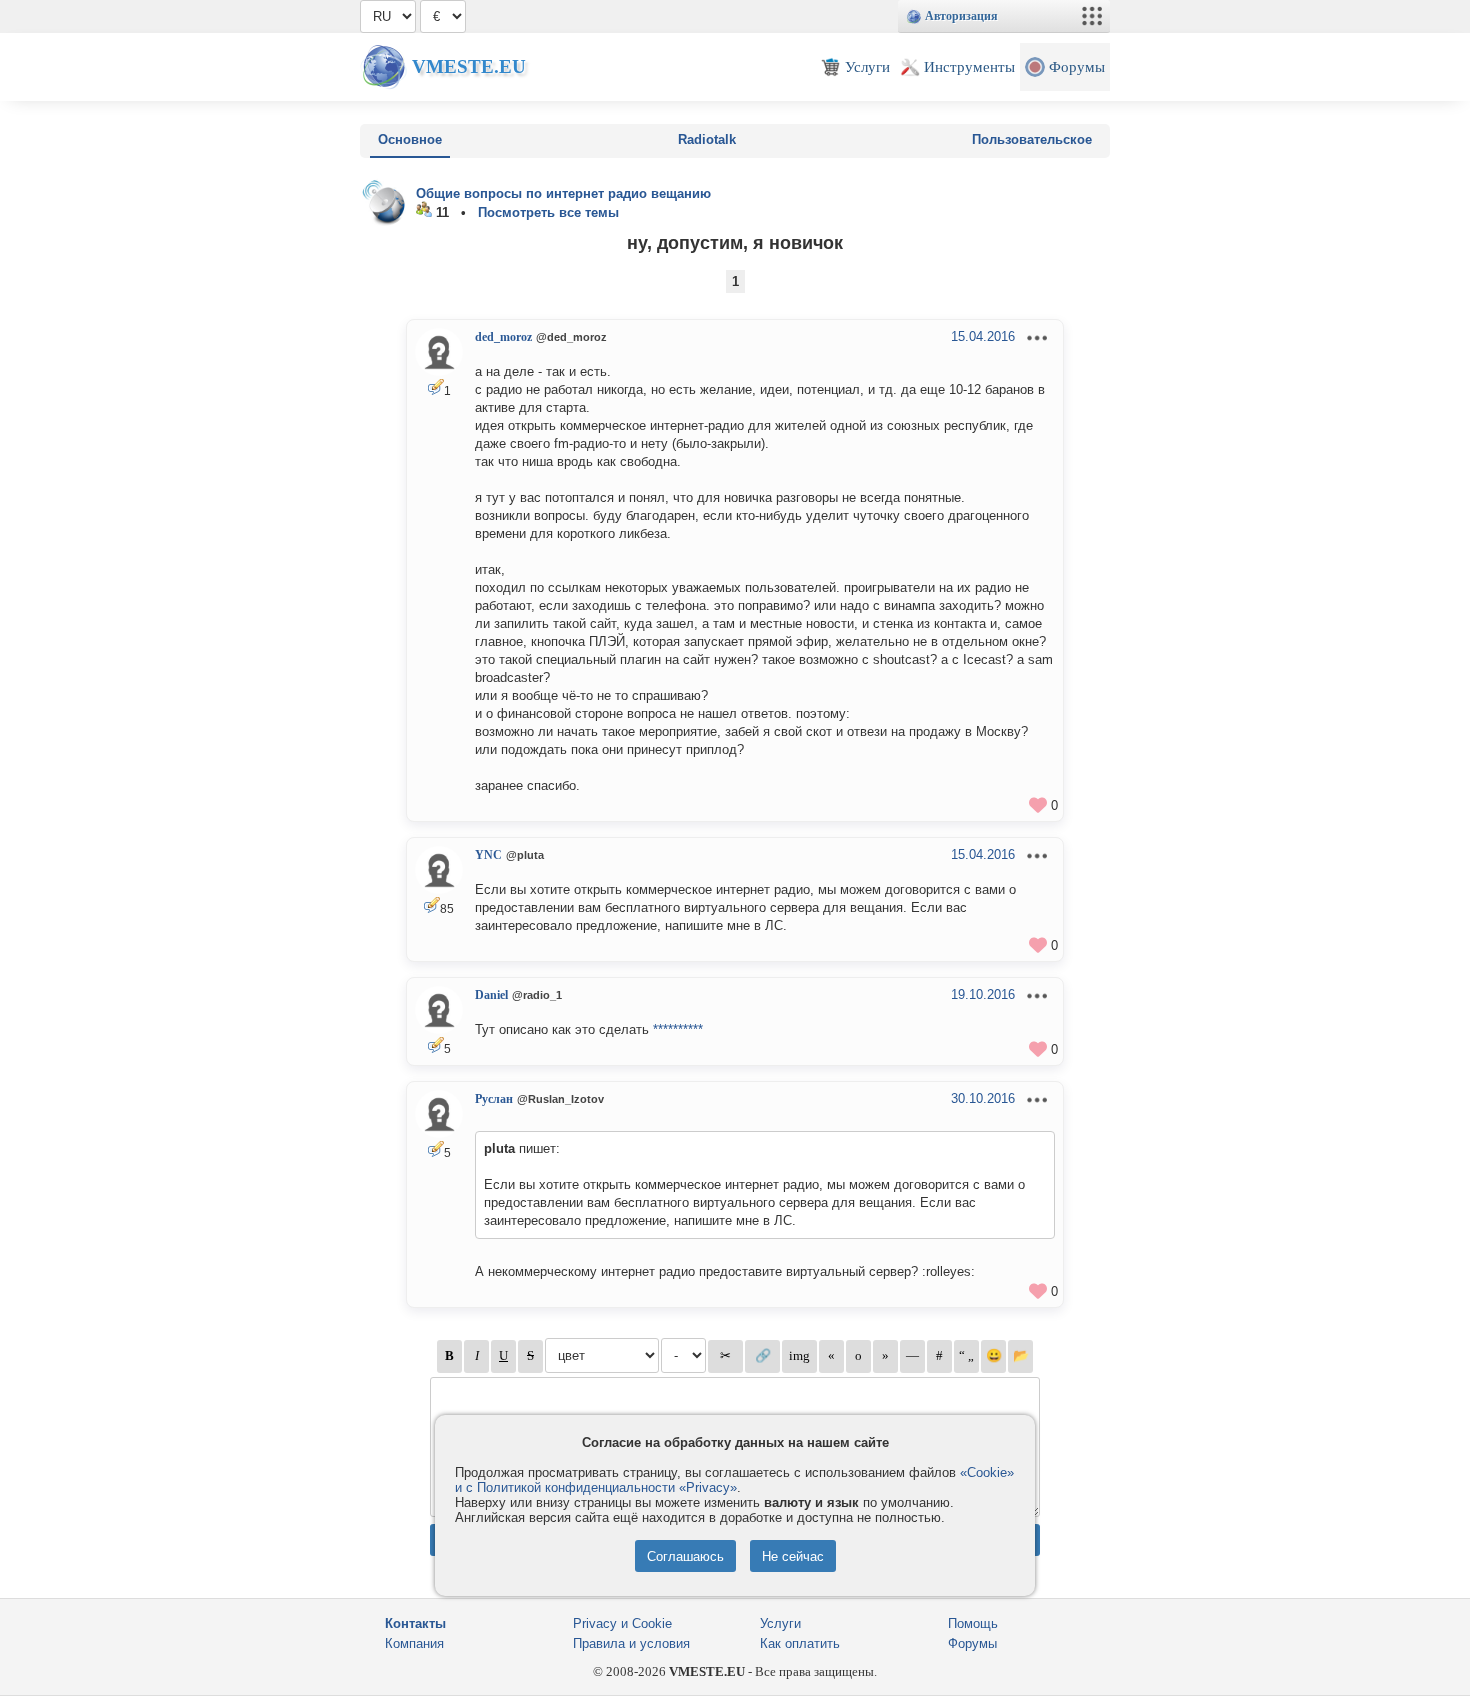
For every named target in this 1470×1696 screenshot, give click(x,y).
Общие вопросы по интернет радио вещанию (563, 193)
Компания (414, 1643)
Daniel (491, 995)
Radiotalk (707, 139)
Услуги (780, 1623)
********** (678, 1029)
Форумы (972, 1643)
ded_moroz (503, 337)
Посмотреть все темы (548, 212)
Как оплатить (800, 1643)
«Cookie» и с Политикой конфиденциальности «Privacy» (734, 1480)
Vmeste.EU (469, 66)
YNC (488, 855)
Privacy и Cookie (622, 1623)
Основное (410, 139)
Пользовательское (1032, 139)
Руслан (494, 1099)
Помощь (973, 1623)
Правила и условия (631, 1643)
